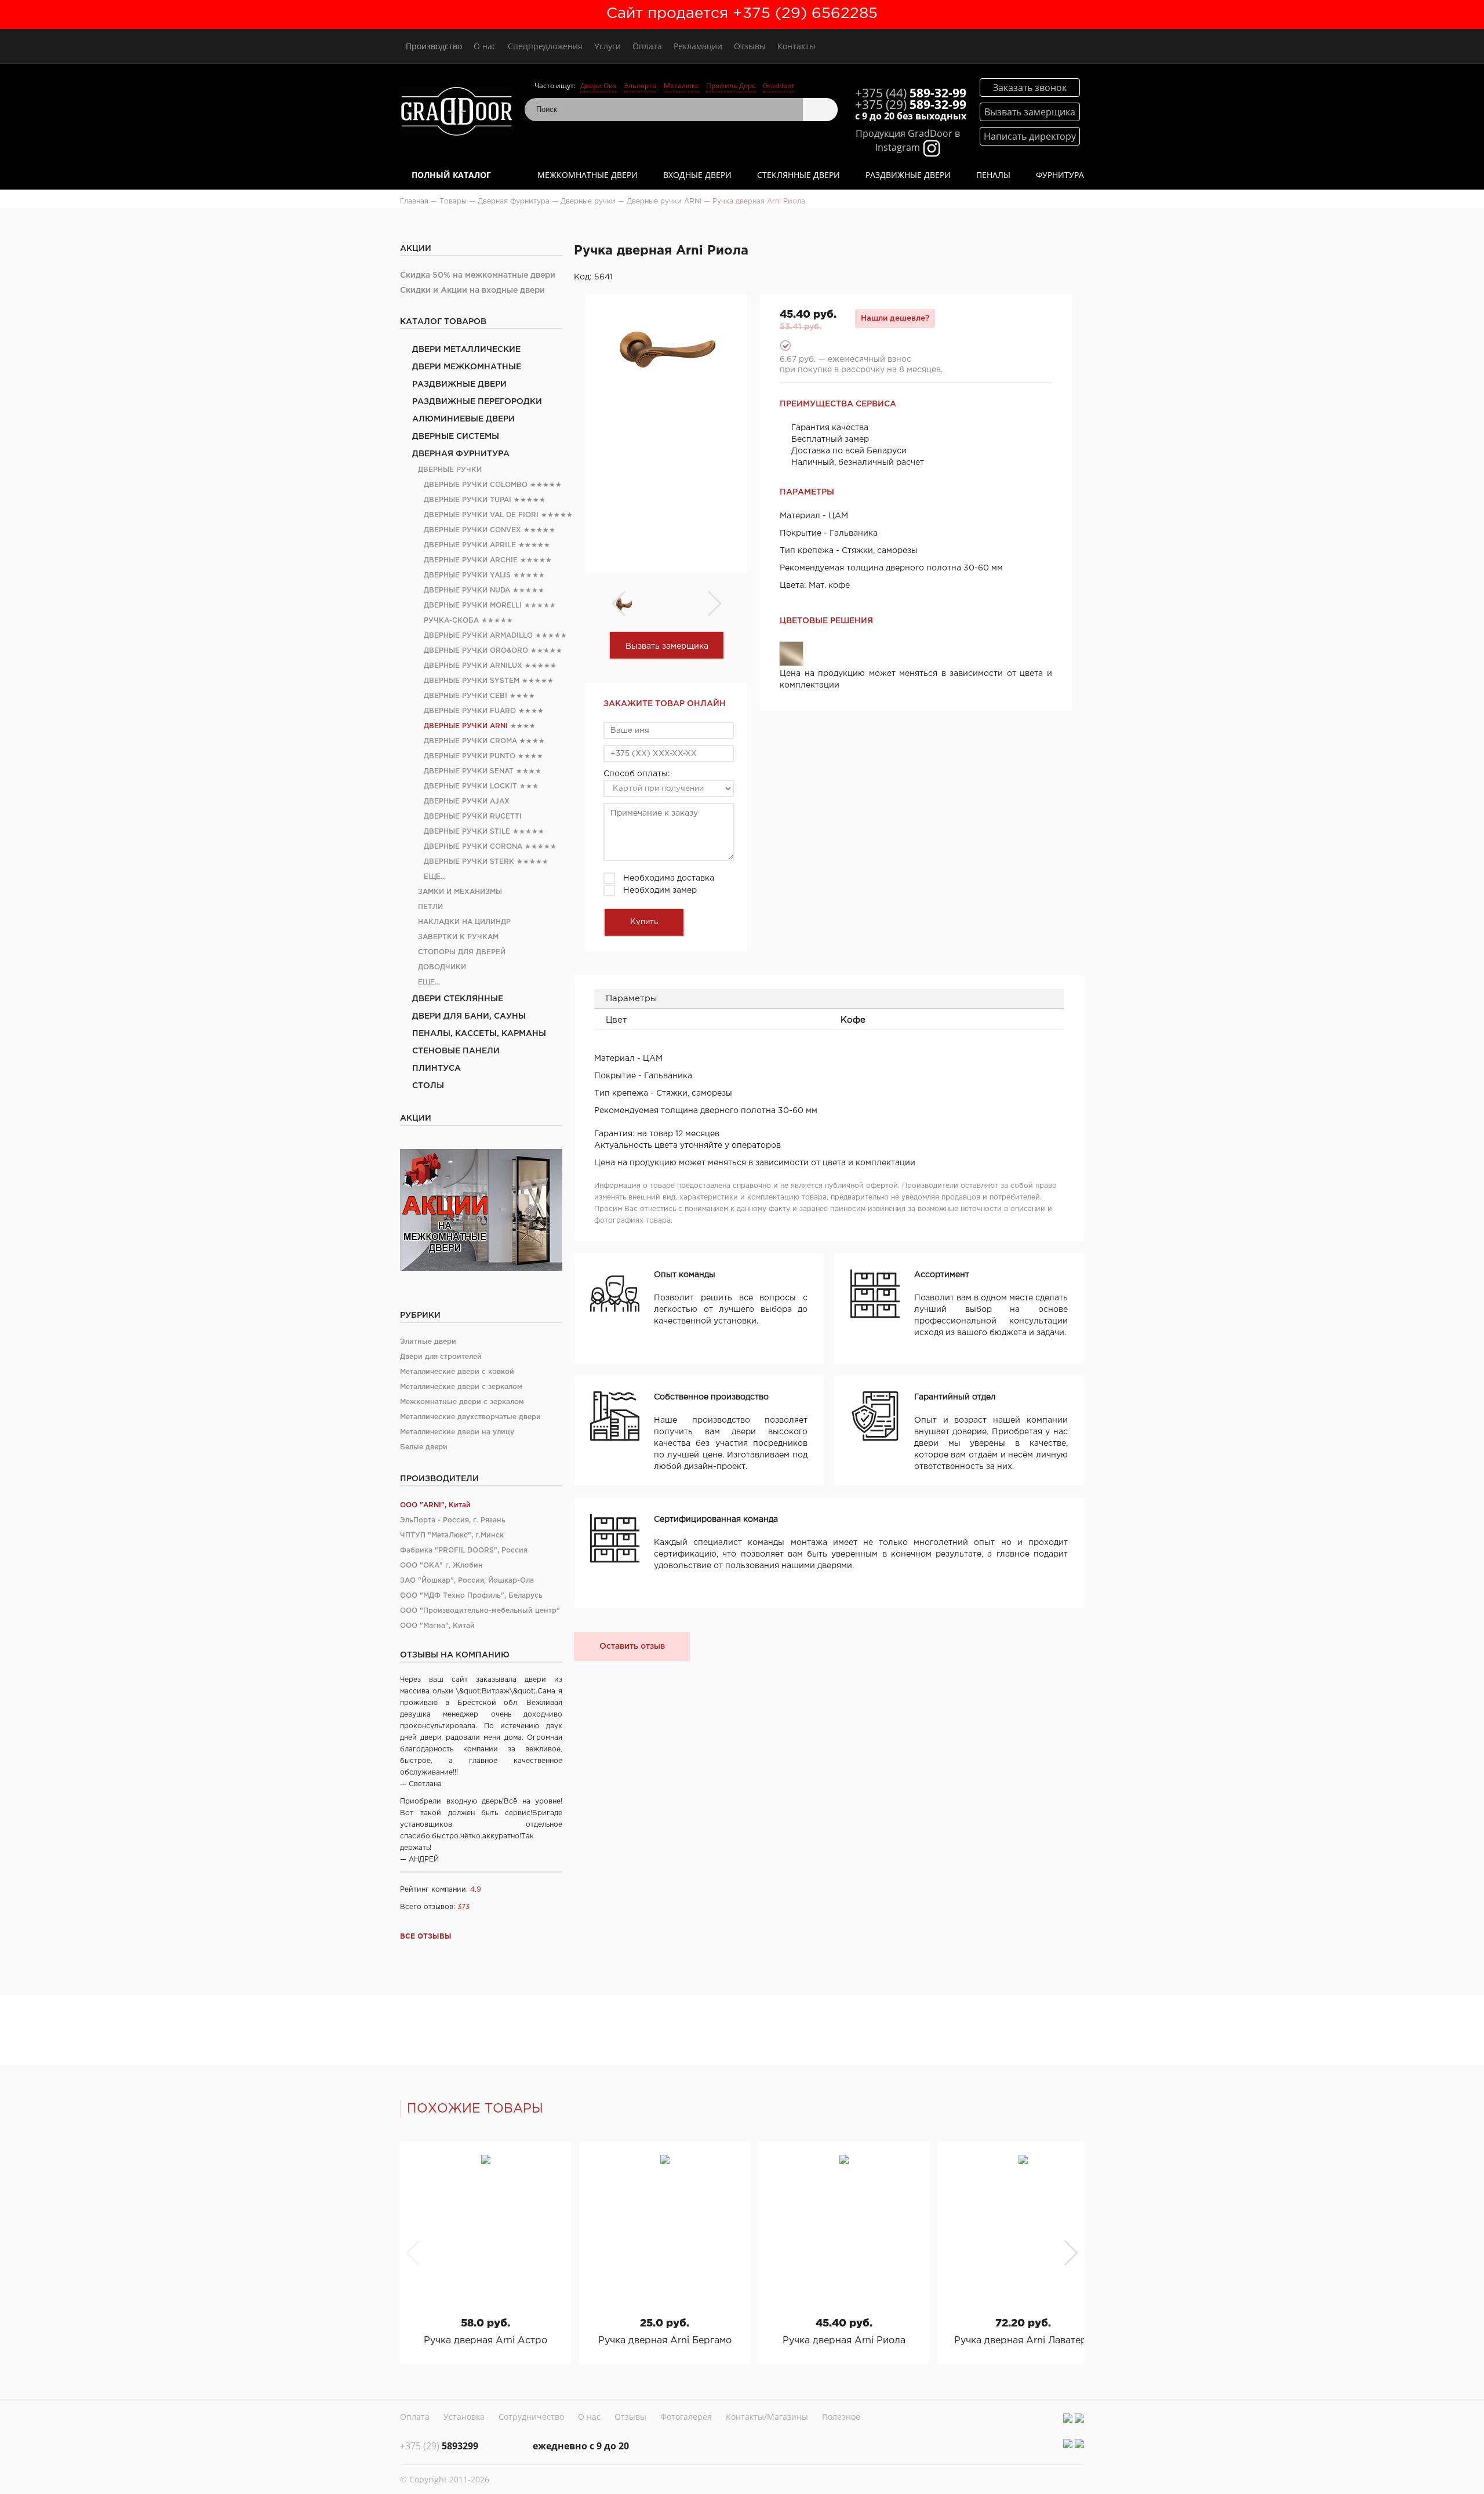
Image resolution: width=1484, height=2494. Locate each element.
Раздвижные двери (908, 175)
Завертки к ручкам (458, 937)
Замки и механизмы (460, 892)
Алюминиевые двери (463, 419)
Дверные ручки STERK (469, 862)
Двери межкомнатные (467, 367)
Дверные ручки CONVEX (472, 530)
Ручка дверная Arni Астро (485, 2341)
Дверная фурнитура (461, 454)
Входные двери (697, 175)
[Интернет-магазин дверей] (457, 113)
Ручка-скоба (451, 621)
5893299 (439, 2446)
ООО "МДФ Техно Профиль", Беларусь (471, 1596)
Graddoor (779, 86)
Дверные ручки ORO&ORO (476, 651)
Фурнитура (1060, 175)
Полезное (841, 2417)
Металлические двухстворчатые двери (470, 1417)
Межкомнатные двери (588, 175)
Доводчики (442, 967)
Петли (430, 907)
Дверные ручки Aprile (470, 545)
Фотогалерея (686, 2417)
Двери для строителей (441, 1357)
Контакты (796, 46)
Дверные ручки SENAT (469, 771)
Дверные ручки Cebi (465, 696)
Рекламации (698, 46)
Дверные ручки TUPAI (468, 500)
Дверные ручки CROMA (470, 741)
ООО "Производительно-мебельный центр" (480, 1611)
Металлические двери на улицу (457, 1432)
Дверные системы (456, 437)
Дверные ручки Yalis (467, 575)
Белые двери (424, 1447)
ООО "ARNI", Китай (435, 1505)
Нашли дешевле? (895, 318)
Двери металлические (466, 350)
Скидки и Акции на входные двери (472, 290)
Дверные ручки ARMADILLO (478, 636)
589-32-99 (911, 93)
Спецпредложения (545, 46)
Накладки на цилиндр (464, 922)
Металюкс (681, 86)
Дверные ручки (450, 470)
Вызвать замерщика (667, 646)
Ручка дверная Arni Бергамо (665, 2341)
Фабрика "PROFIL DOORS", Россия (464, 1550)
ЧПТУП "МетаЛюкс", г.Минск (452, 1535)
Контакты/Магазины (767, 2417)
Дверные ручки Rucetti (473, 817)
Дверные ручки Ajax (467, 801)
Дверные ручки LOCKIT (470, 786)
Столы (428, 1086)
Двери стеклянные (458, 999)
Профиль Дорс (731, 86)
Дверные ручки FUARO (470, 711)
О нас (485, 46)
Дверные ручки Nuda (467, 590)
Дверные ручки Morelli (473, 606)
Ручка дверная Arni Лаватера (1023, 2341)
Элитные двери (428, 1342)
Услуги (608, 46)
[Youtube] (1079, 2418)
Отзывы (750, 46)
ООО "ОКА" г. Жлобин (441, 1566)
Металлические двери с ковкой (457, 1372)
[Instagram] (1068, 2418)
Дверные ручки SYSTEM (472, 681)
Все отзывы (426, 1937)
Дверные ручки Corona (473, 847)
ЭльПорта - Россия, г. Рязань (453, 1520)
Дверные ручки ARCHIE (471, 560)
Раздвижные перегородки (477, 402)
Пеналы (993, 175)
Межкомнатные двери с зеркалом (462, 1402)
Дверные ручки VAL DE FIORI (481, 515)
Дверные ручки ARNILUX (473, 666)
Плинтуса (437, 1068)
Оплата (647, 46)
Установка (464, 2417)
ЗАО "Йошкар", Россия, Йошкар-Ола (467, 1581)
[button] (1070, 2253)
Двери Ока (598, 86)
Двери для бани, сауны (469, 1016)
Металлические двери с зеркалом (461, 1387)
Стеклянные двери (799, 175)
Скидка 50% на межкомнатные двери (478, 275)
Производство (434, 46)
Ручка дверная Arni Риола (844, 2341)
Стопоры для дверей (462, 952)
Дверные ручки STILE (467, 832)
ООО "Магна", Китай (437, 1626)
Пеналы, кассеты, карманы (479, 1034)
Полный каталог (451, 175)
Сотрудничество (531, 2417)
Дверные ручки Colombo (476, 485)
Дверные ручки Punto (470, 756)
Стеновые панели (456, 1051)
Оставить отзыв (632, 1646)
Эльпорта (640, 86)
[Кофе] (791, 654)
